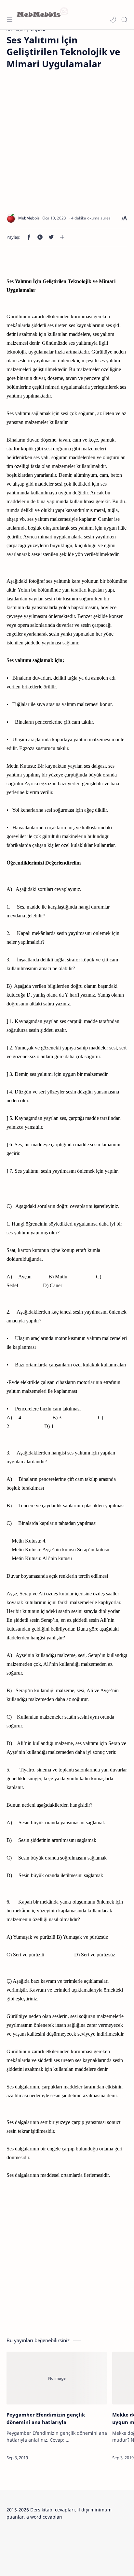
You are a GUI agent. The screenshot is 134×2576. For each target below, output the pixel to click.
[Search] (124, 20)
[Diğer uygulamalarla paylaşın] (62, 237)
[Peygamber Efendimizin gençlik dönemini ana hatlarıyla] (57, 2378)
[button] (113, 20)
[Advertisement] (67, 137)
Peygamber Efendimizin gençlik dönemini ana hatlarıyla (46, 2418)
